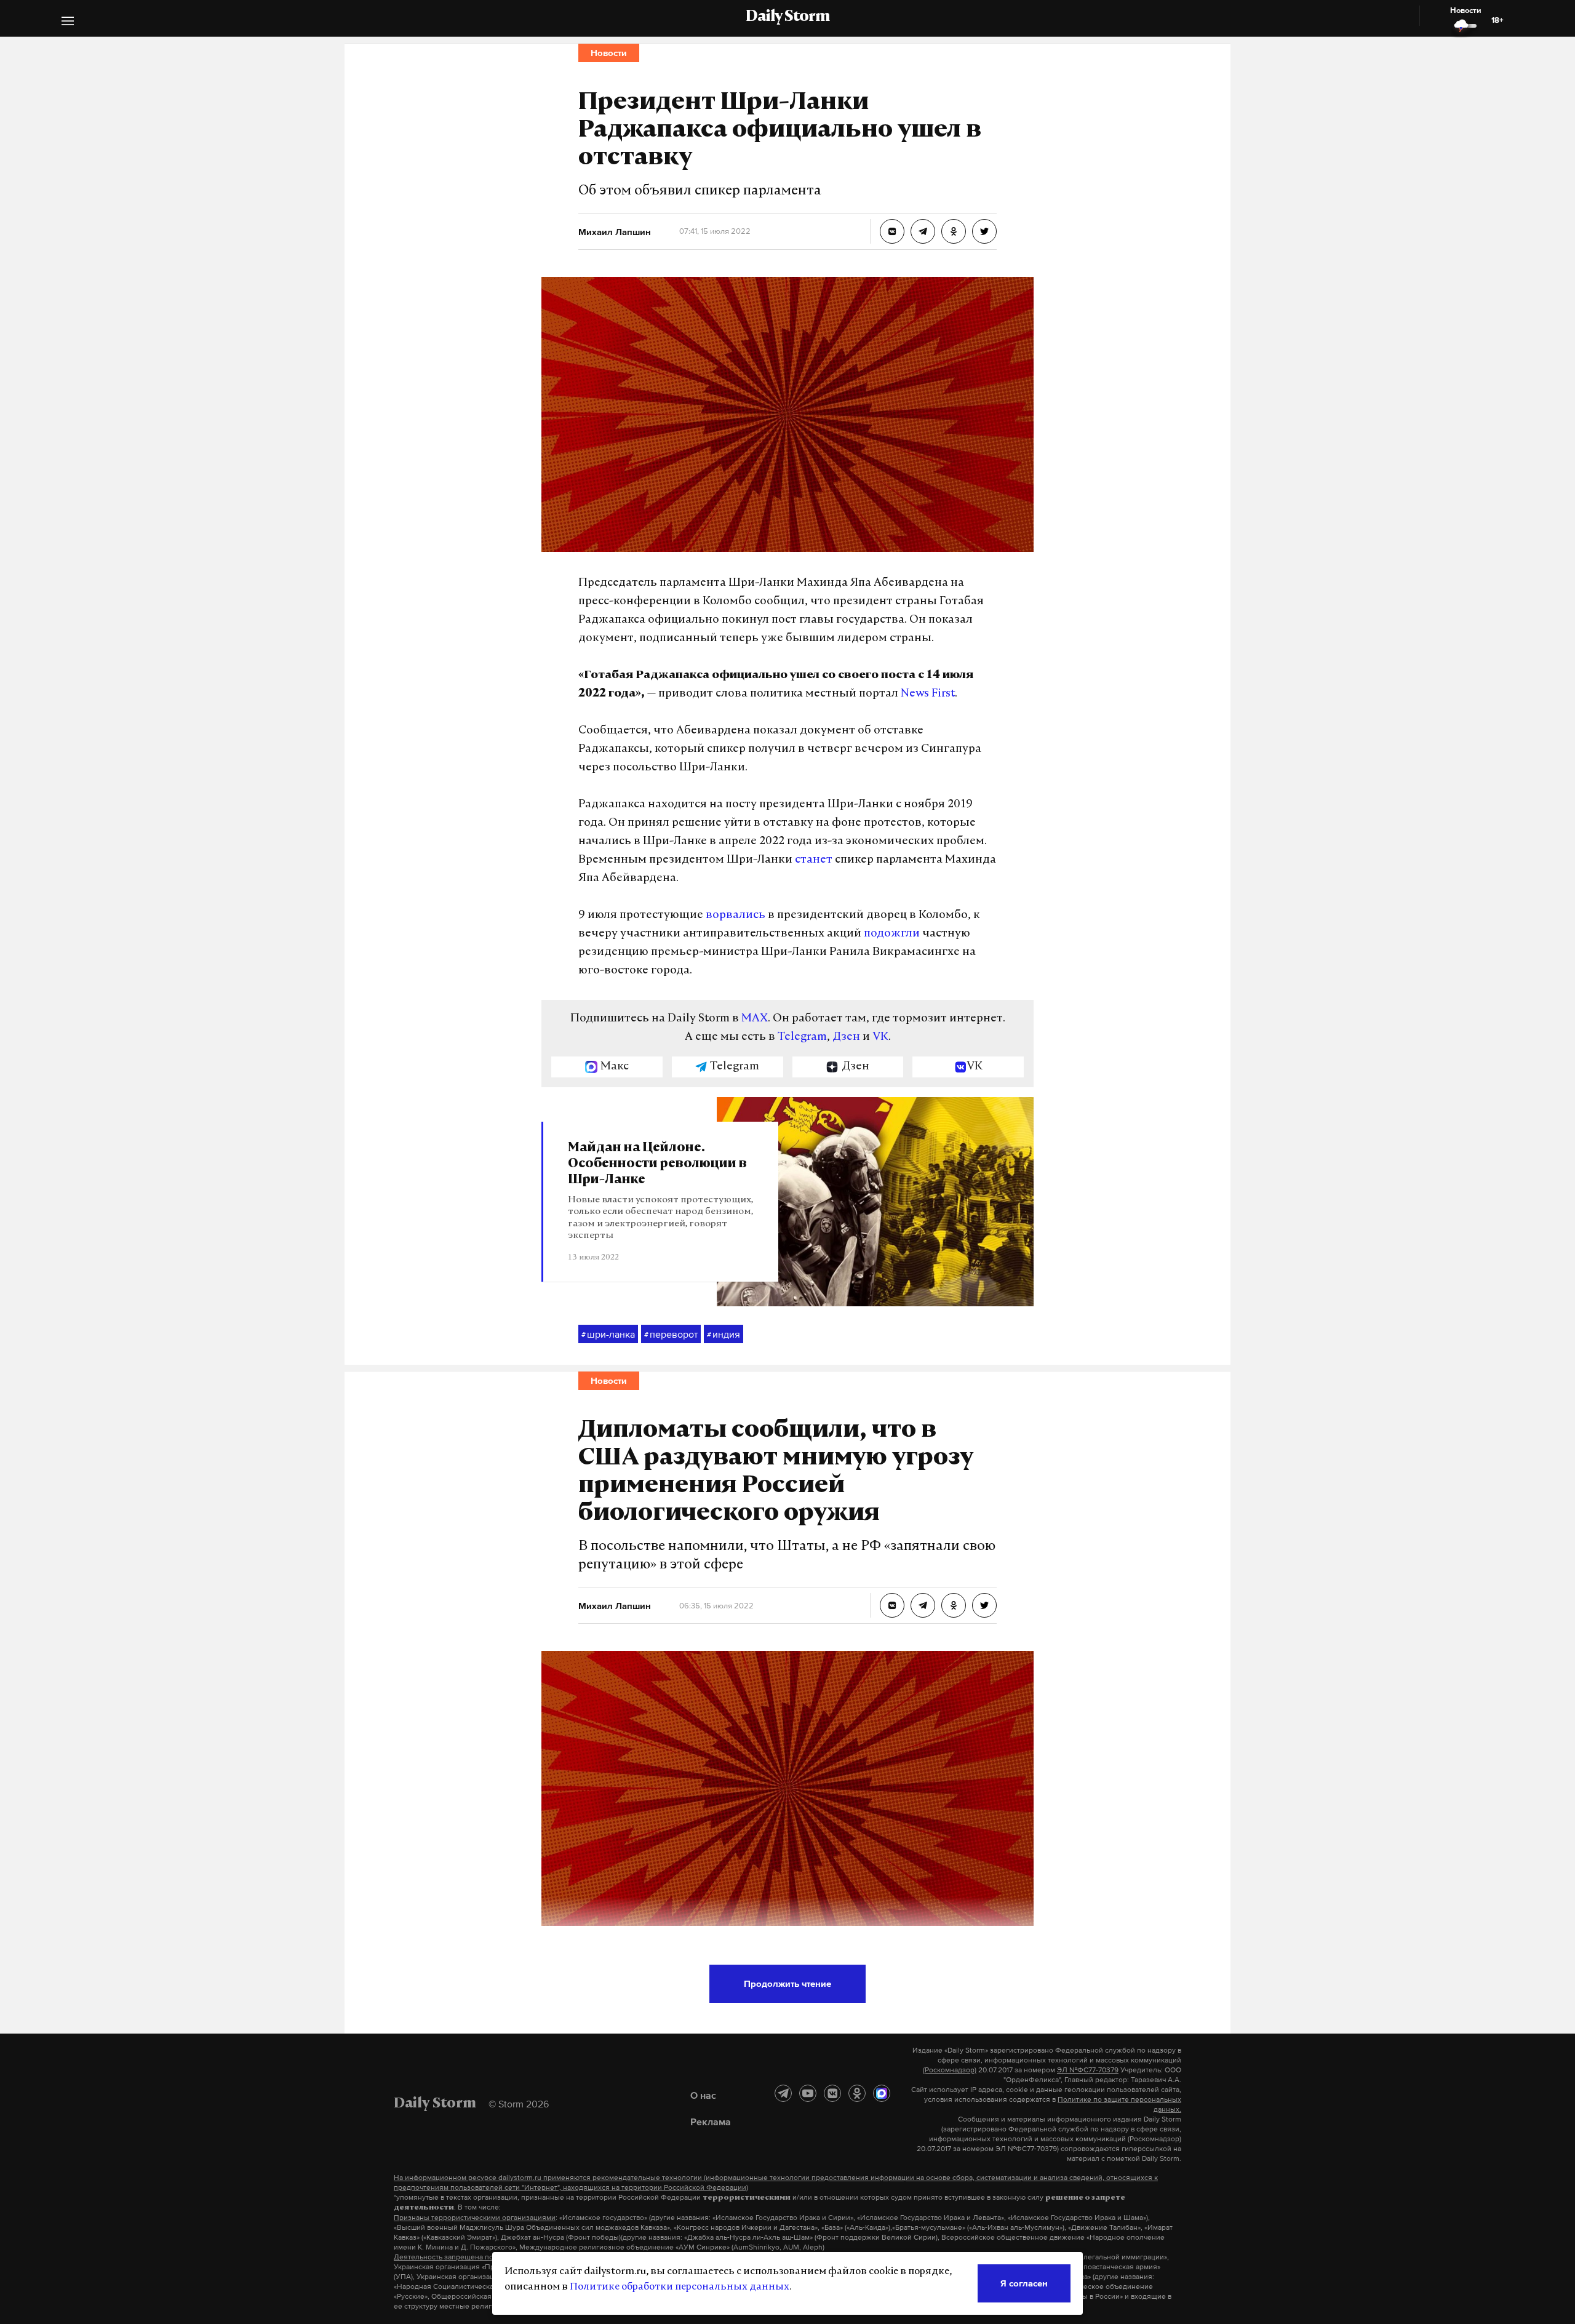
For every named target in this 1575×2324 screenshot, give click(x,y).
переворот (671, 1334)
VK (880, 1037)
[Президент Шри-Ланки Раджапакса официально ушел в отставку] (892, 231)
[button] (68, 22)
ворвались (736, 916)
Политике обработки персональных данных (680, 2287)
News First (928, 694)
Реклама (711, 2122)
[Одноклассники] (857, 2093)
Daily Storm (787, 17)
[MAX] (882, 2093)
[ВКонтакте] (832, 2093)
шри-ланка (608, 1334)
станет (814, 860)
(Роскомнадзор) (950, 2070)
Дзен (846, 1037)
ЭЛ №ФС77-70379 (1088, 2070)
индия (724, 1334)
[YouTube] (808, 2093)
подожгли (892, 934)
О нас (703, 2095)
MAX (755, 1019)
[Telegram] (783, 2093)
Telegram (802, 1037)
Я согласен (1024, 2283)
